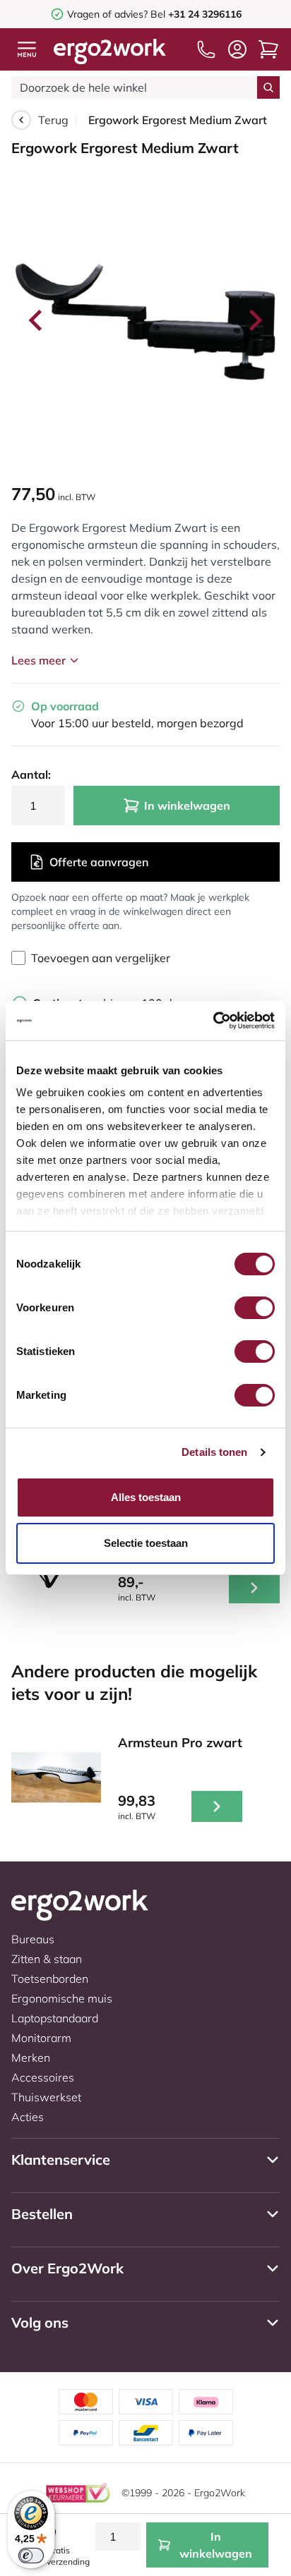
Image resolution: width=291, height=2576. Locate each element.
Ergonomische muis (62, 1998)
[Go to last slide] (37, 320)
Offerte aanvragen (99, 862)
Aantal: (31, 774)
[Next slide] (254, 320)
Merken (31, 2058)
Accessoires (43, 2077)
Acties (28, 2117)
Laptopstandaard (55, 2018)
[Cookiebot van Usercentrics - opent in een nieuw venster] (213, 1021)
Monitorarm (41, 2038)
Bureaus (33, 1939)
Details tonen (214, 1452)
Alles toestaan (146, 1497)
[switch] (255, 1308)
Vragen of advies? (107, 14)
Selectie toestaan (146, 1543)
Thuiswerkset (46, 2097)
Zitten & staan (47, 1959)
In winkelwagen (187, 806)
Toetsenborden (50, 1979)
